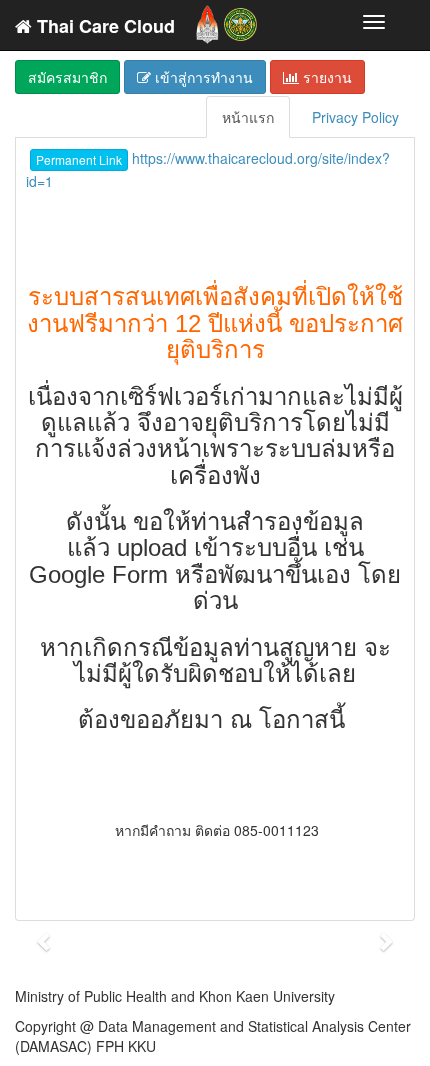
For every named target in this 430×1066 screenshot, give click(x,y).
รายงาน (325, 77)
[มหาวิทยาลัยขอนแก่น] (207, 20)
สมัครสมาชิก (67, 77)
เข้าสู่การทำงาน (202, 77)
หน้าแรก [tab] (248, 117)
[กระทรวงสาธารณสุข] (240, 20)
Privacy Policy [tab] (355, 117)
